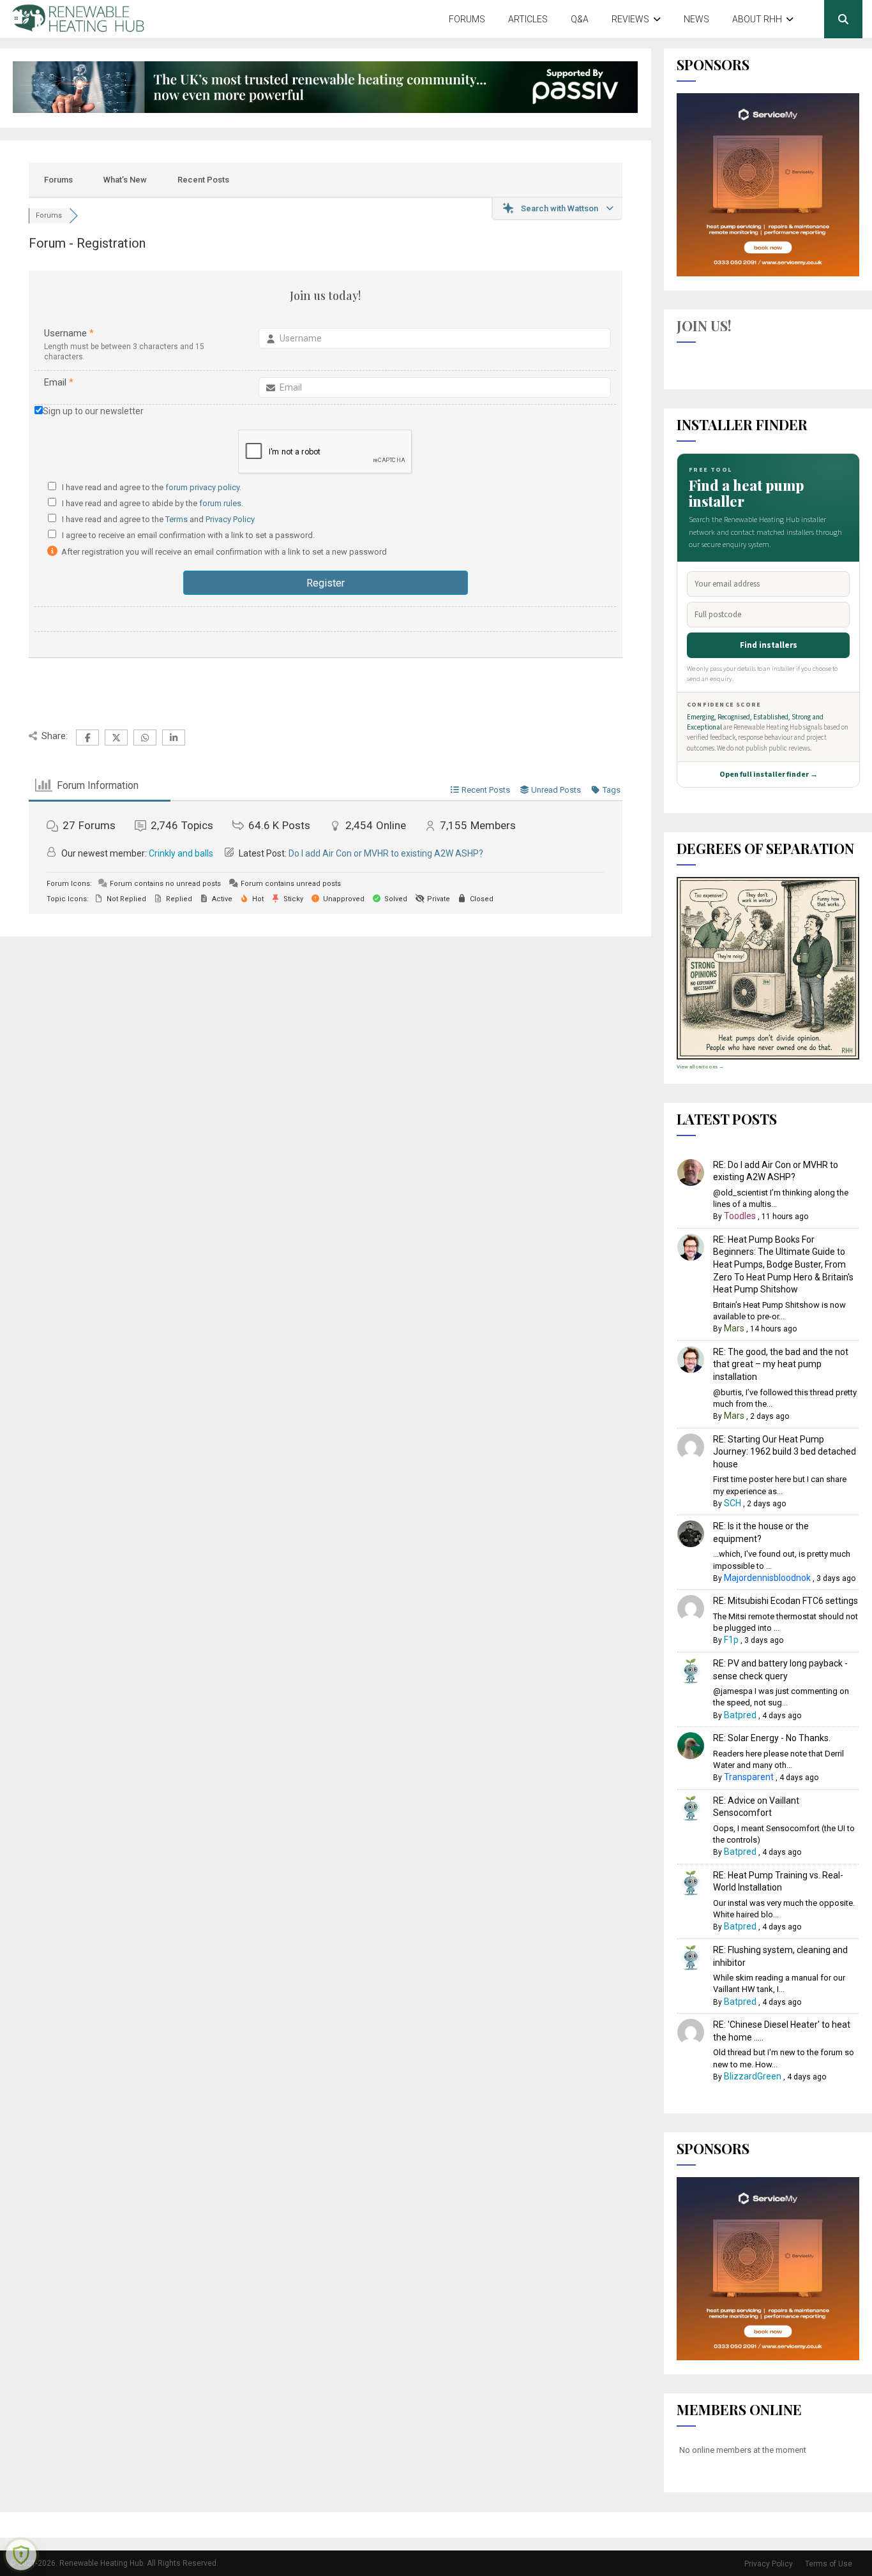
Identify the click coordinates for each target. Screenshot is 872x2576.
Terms (177, 519)
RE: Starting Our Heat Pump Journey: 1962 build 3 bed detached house (785, 1452)
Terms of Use (829, 2564)
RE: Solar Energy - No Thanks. (772, 1738)
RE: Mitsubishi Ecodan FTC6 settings (786, 1601)
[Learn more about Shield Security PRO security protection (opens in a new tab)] (21, 2555)
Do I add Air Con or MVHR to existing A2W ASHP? (386, 853)
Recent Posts (203, 180)
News (696, 19)
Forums (467, 19)
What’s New (125, 180)
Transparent (749, 1777)
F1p (731, 1640)
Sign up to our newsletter (93, 411)
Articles (528, 19)
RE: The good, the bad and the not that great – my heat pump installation (781, 1364)
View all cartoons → (700, 1067)
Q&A (580, 19)
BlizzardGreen (753, 2076)
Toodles (740, 1216)
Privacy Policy (230, 519)
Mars (734, 1328)
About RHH (757, 19)
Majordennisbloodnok (767, 1578)
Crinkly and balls (181, 853)
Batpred (740, 1715)
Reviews (630, 19)
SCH (733, 1503)
